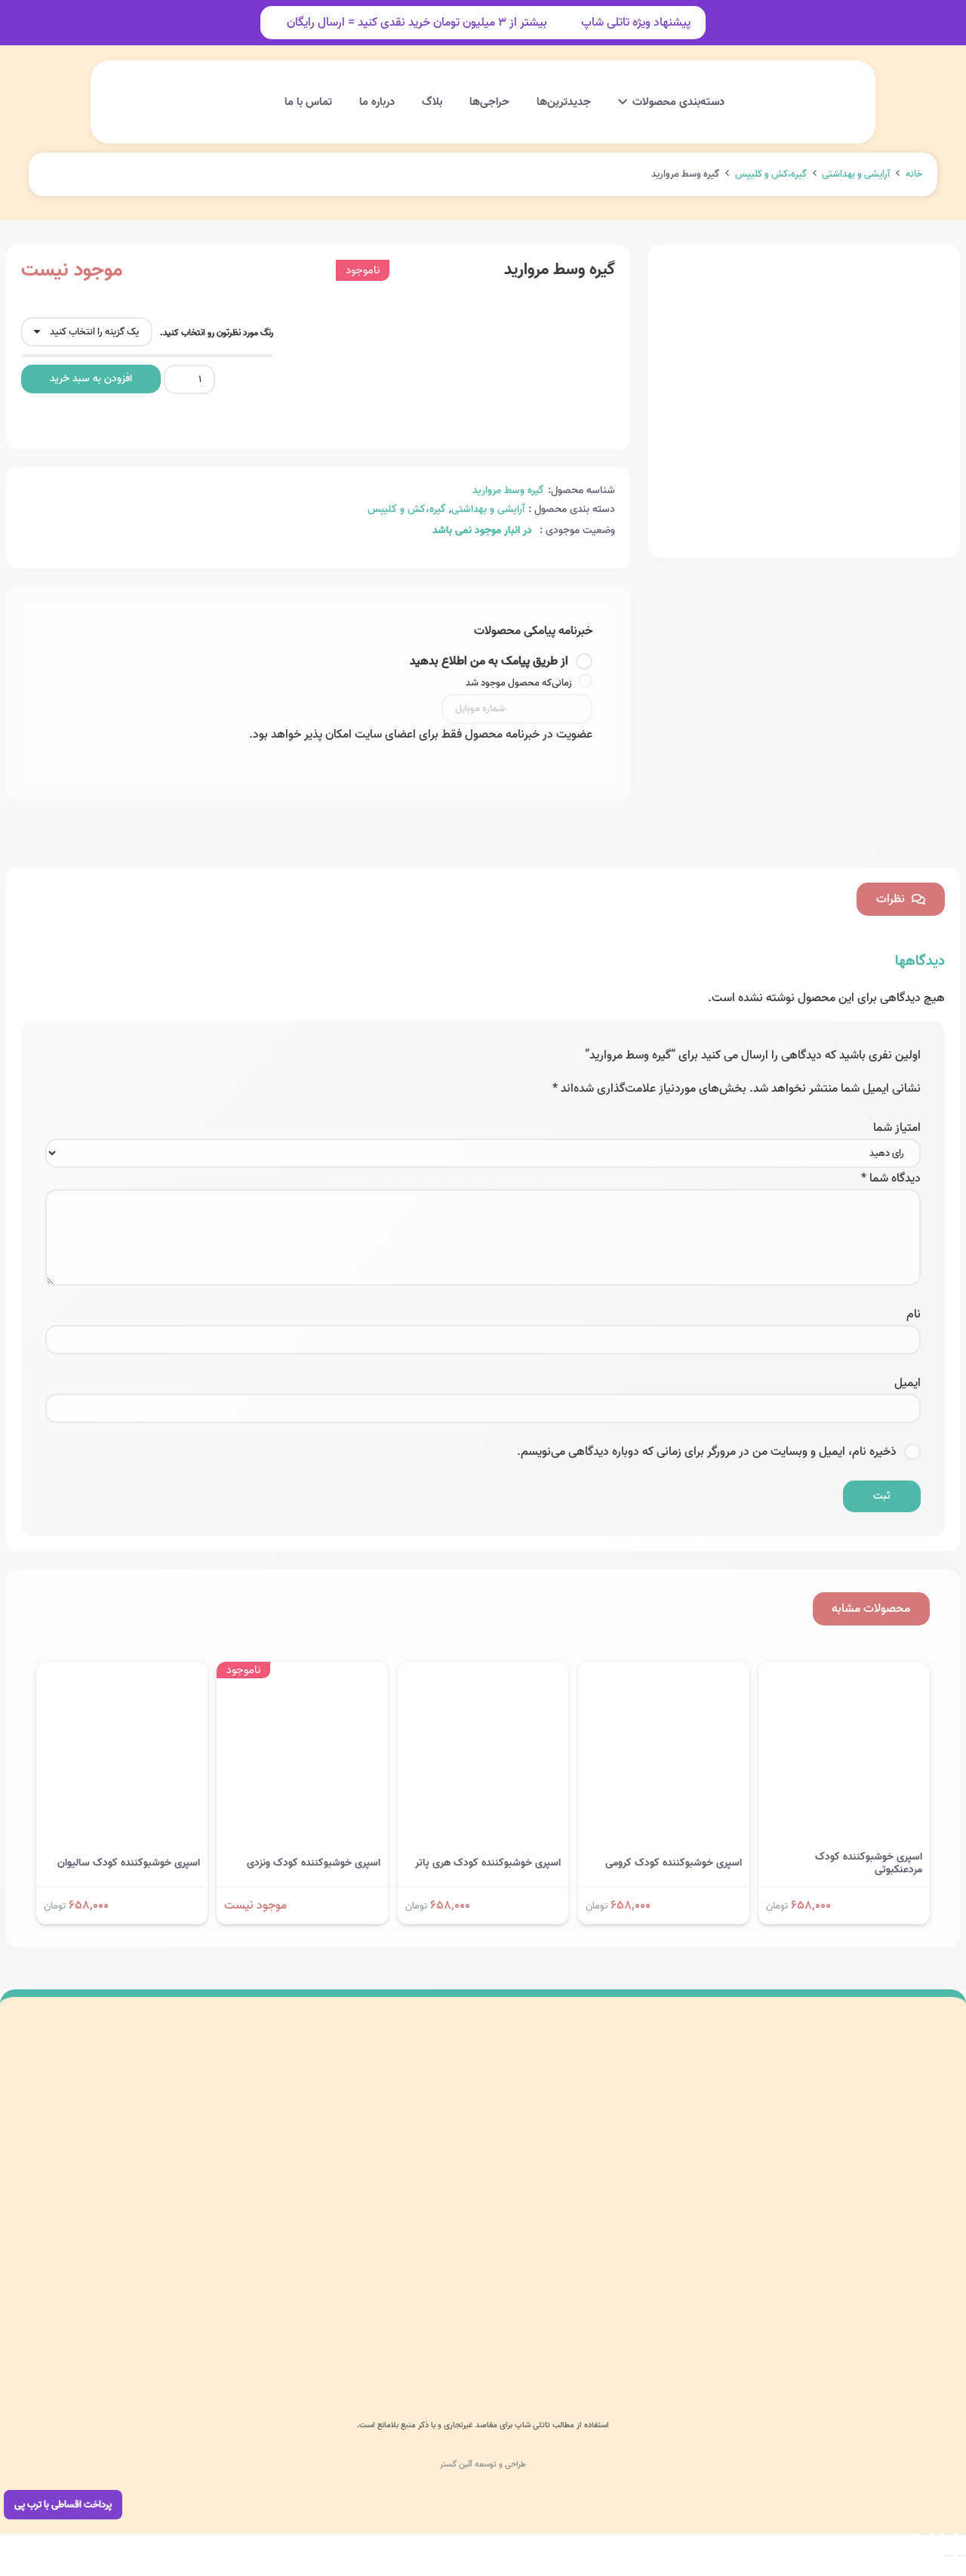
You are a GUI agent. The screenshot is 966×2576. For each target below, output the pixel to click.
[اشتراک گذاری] (937, 2534)
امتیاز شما (897, 1128)
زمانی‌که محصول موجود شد (520, 683)
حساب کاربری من (457, 2154)
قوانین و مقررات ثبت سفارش (255, 2259)
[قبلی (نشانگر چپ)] (961, 2556)
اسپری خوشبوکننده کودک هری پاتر (488, 1863)
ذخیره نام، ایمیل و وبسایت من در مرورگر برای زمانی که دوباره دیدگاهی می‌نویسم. (707, 1452)
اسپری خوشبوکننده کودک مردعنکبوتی (869, 1863)
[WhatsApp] (632, 2331)
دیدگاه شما (891, 1179)
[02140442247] (928, 2331)
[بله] (567, 2331)
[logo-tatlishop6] (796, 102)
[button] (307, 102)
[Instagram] (666, 2331)
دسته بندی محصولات (448, 2118)
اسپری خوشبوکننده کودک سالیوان (129, 1863)
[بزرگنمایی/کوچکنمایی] (961, 2534)
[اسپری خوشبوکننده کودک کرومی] (664, 1672)
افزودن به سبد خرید (91, 379)
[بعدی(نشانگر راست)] (949, 2556)
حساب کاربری (176, 86)
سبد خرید (473, 2224)
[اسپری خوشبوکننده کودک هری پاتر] (483, 1672)
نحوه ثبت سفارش (278, 2188)
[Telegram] (600, 2331)
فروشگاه (476, 2188)
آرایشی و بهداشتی (856, 174)
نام (914, 1314)
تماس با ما (470, 2259)
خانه (914, 174)
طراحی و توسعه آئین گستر (483, 2464)
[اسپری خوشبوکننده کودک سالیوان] (122, 1672)
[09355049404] (797, 2331)
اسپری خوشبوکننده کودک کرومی (674, 1863)
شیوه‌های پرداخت (279, 2154)
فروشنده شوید (286, 2224)
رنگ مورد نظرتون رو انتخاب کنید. (217, 333)
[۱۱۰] (77, 2154)
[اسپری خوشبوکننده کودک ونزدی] (302, 1672)
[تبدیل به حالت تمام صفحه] (949, 2534)
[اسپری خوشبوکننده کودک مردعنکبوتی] (844, 1672)
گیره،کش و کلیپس (771, 174)
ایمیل (908, 1383)
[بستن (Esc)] (925, 2534)
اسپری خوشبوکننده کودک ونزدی (314, 1863)
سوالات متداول (285, 2118)
